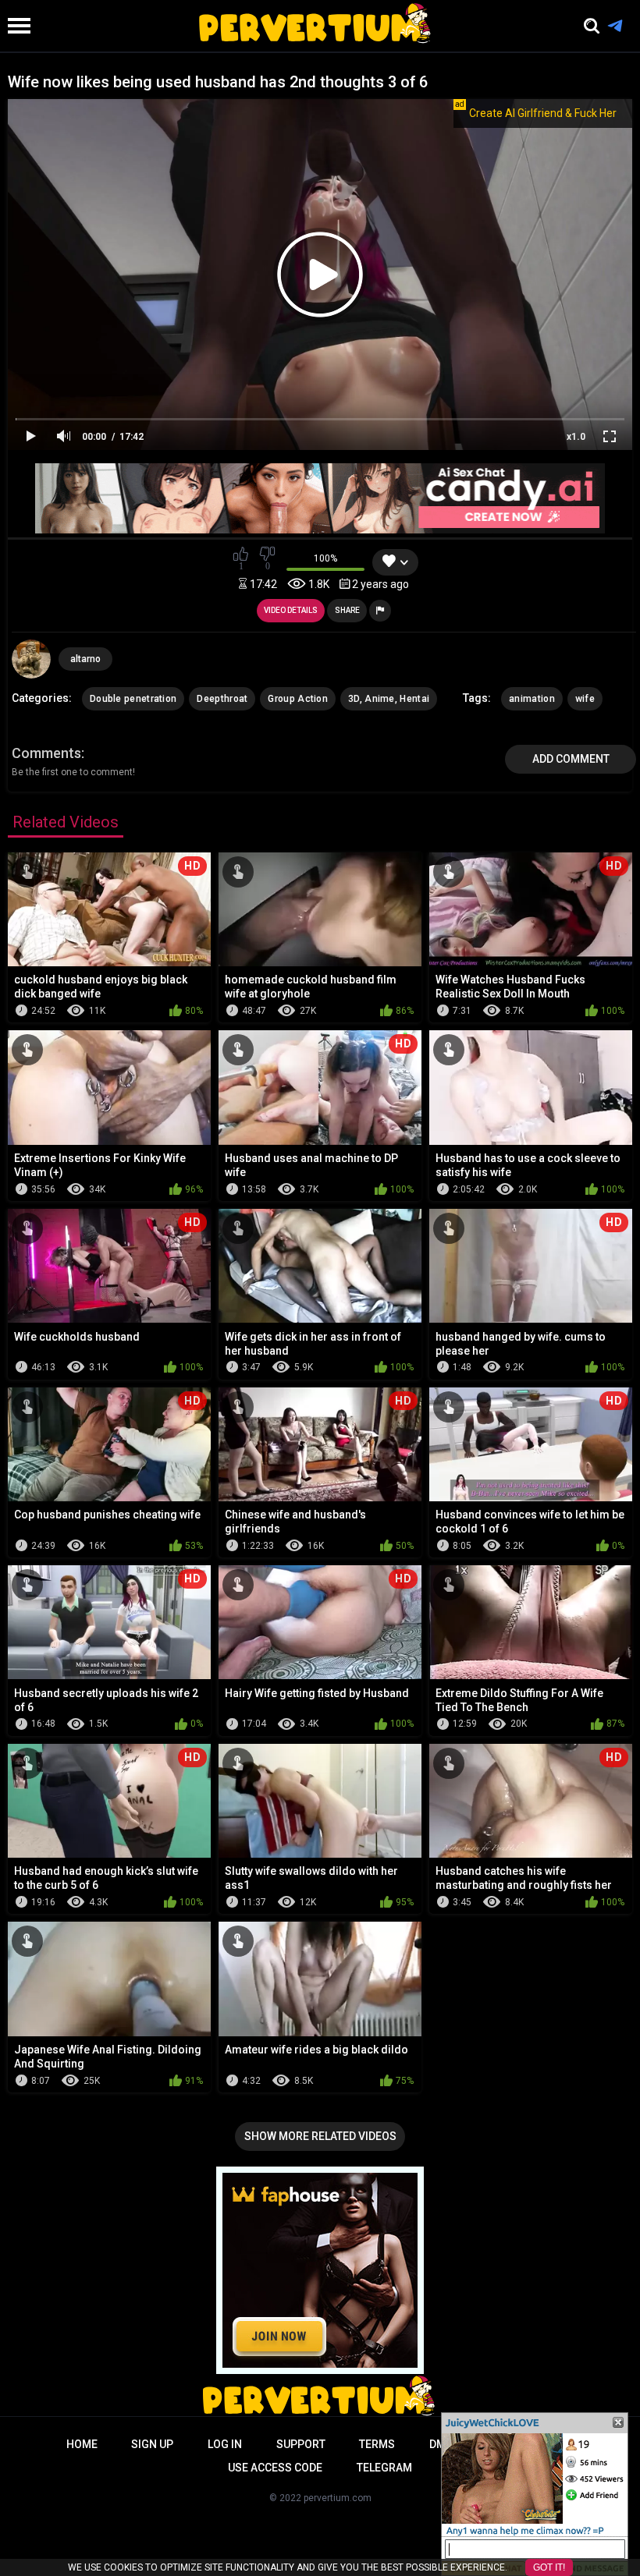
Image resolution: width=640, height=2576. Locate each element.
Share (347, 610)
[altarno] (31, 659)
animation (532, 699)
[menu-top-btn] (15, 26)
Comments (46, 753)
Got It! (549, 2567)
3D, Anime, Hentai (389, 699)
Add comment (571, 759)
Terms (377, 2444)
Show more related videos (320, 2136)
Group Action (298, 699)
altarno (85, 659)
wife (585, 699)
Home (82, 2444)
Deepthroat (222, 699)
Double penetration (133, 699)
